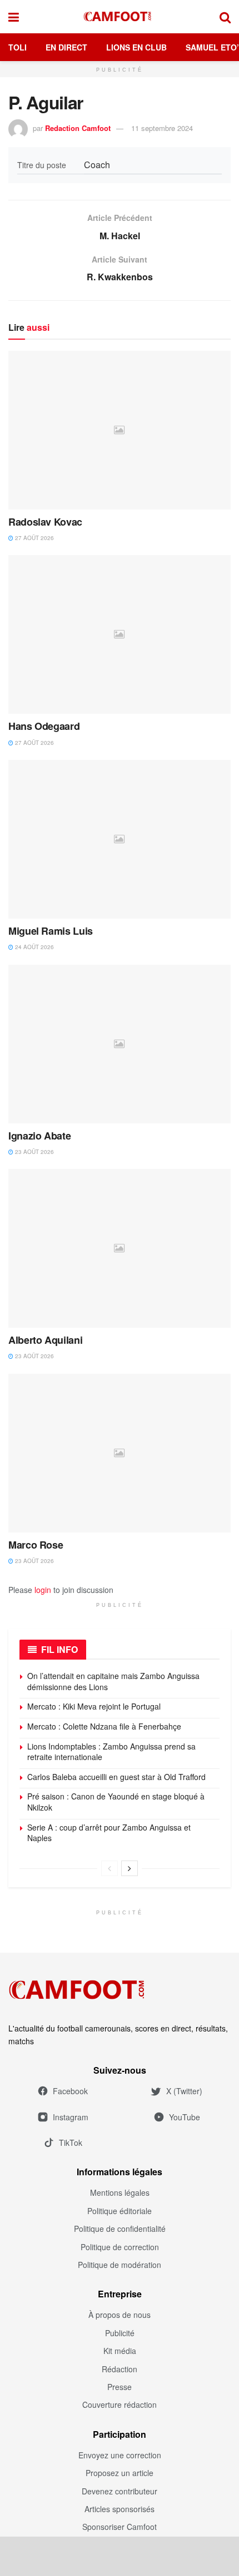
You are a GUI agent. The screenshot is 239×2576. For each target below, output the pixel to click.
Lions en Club (136, 47)
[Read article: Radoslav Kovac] (120, 430)
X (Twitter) (184, 2091)
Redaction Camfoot (78, 128)
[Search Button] (225, 17)
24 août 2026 (34, 947)
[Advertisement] (120, 2556)
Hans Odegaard (44, 726)
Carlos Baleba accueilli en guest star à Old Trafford (116, 1777)
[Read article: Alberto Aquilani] (120, 1248)
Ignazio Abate (39, 1136)
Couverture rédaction (120, 2404)
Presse (120, 2387)
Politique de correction (120, 2247)
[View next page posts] (130, 1868)
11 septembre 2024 (162, 128)
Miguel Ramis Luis (51, 931)
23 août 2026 (34, 1152)
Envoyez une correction (120, 2455)
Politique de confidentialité (120, 2229)
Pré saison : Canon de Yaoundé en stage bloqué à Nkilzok (116, 1802)
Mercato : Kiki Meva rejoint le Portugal (94, 1706)
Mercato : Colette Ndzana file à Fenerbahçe (104, 1726)
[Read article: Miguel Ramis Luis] (120, 839)
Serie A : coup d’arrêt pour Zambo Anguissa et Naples (109, 1833)
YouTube (185, 2117)
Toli (18, 47)
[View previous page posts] (109, 1868)
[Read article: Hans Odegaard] (120, 634)
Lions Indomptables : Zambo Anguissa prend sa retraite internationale (111, 1752)
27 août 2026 (34, 538)
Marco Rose (36, 1545)
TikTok (71, 2143)
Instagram (71, 2117)
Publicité (120, 2333)
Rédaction (120, 2369)
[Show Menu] (14, 17)
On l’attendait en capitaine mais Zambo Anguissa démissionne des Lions (113, 1681)
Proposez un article (120, 2473)
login (43, 1590)
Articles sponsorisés (120, 2509)
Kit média (120, 2351)
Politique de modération (120, 2265)
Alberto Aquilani (45, 1340)
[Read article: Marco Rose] (120, 1453)
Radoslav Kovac (45, 522)
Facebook (70, 2091)
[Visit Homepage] (120, 17)
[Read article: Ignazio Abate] (120, 1044)
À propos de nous (120, 2315)
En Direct (66, 47)
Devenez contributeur (120, 2491)
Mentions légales (120, 2192)
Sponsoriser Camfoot (120, 2527)
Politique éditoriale (120, 2211)
